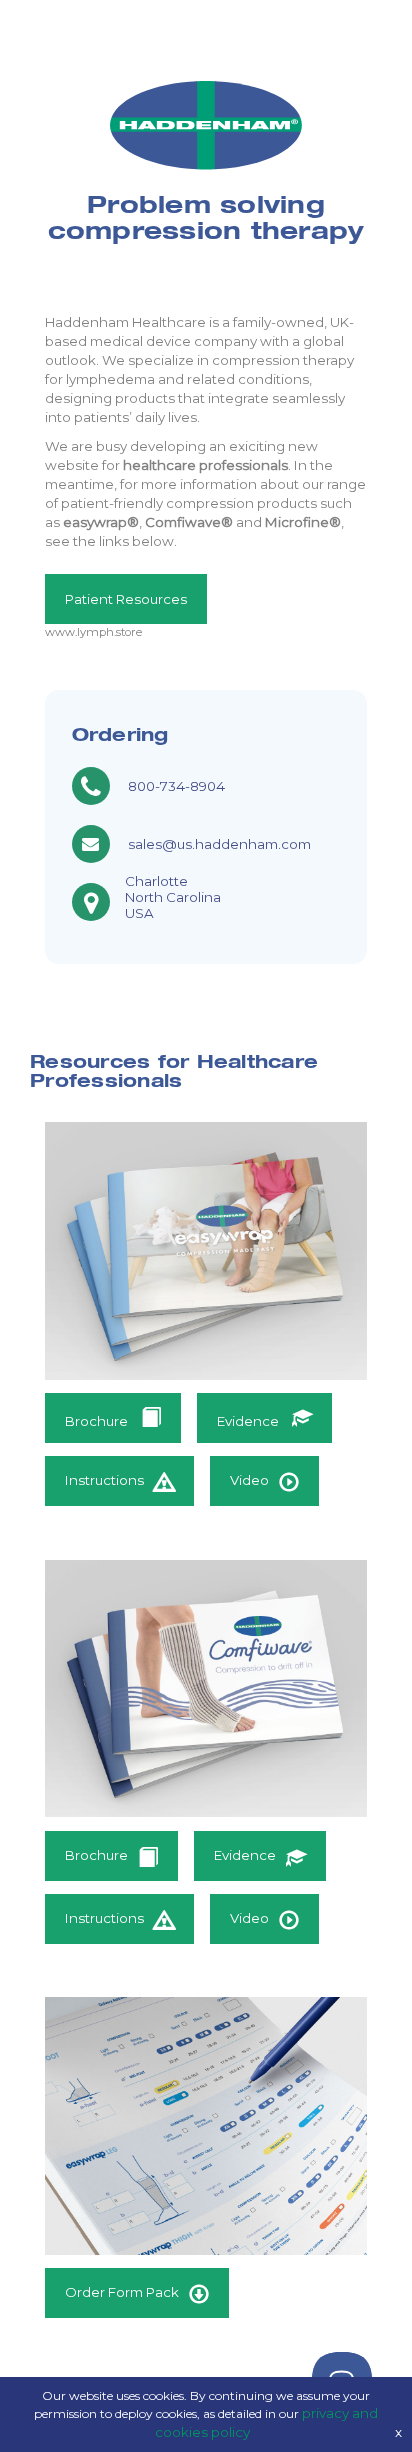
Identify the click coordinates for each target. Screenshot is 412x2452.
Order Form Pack (122, 2292)
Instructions (104, 1480)
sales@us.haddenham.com (219, 844)
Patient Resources (126, 599)
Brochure (98, 1421)
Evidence (249, 1421)
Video (249, 1480)
